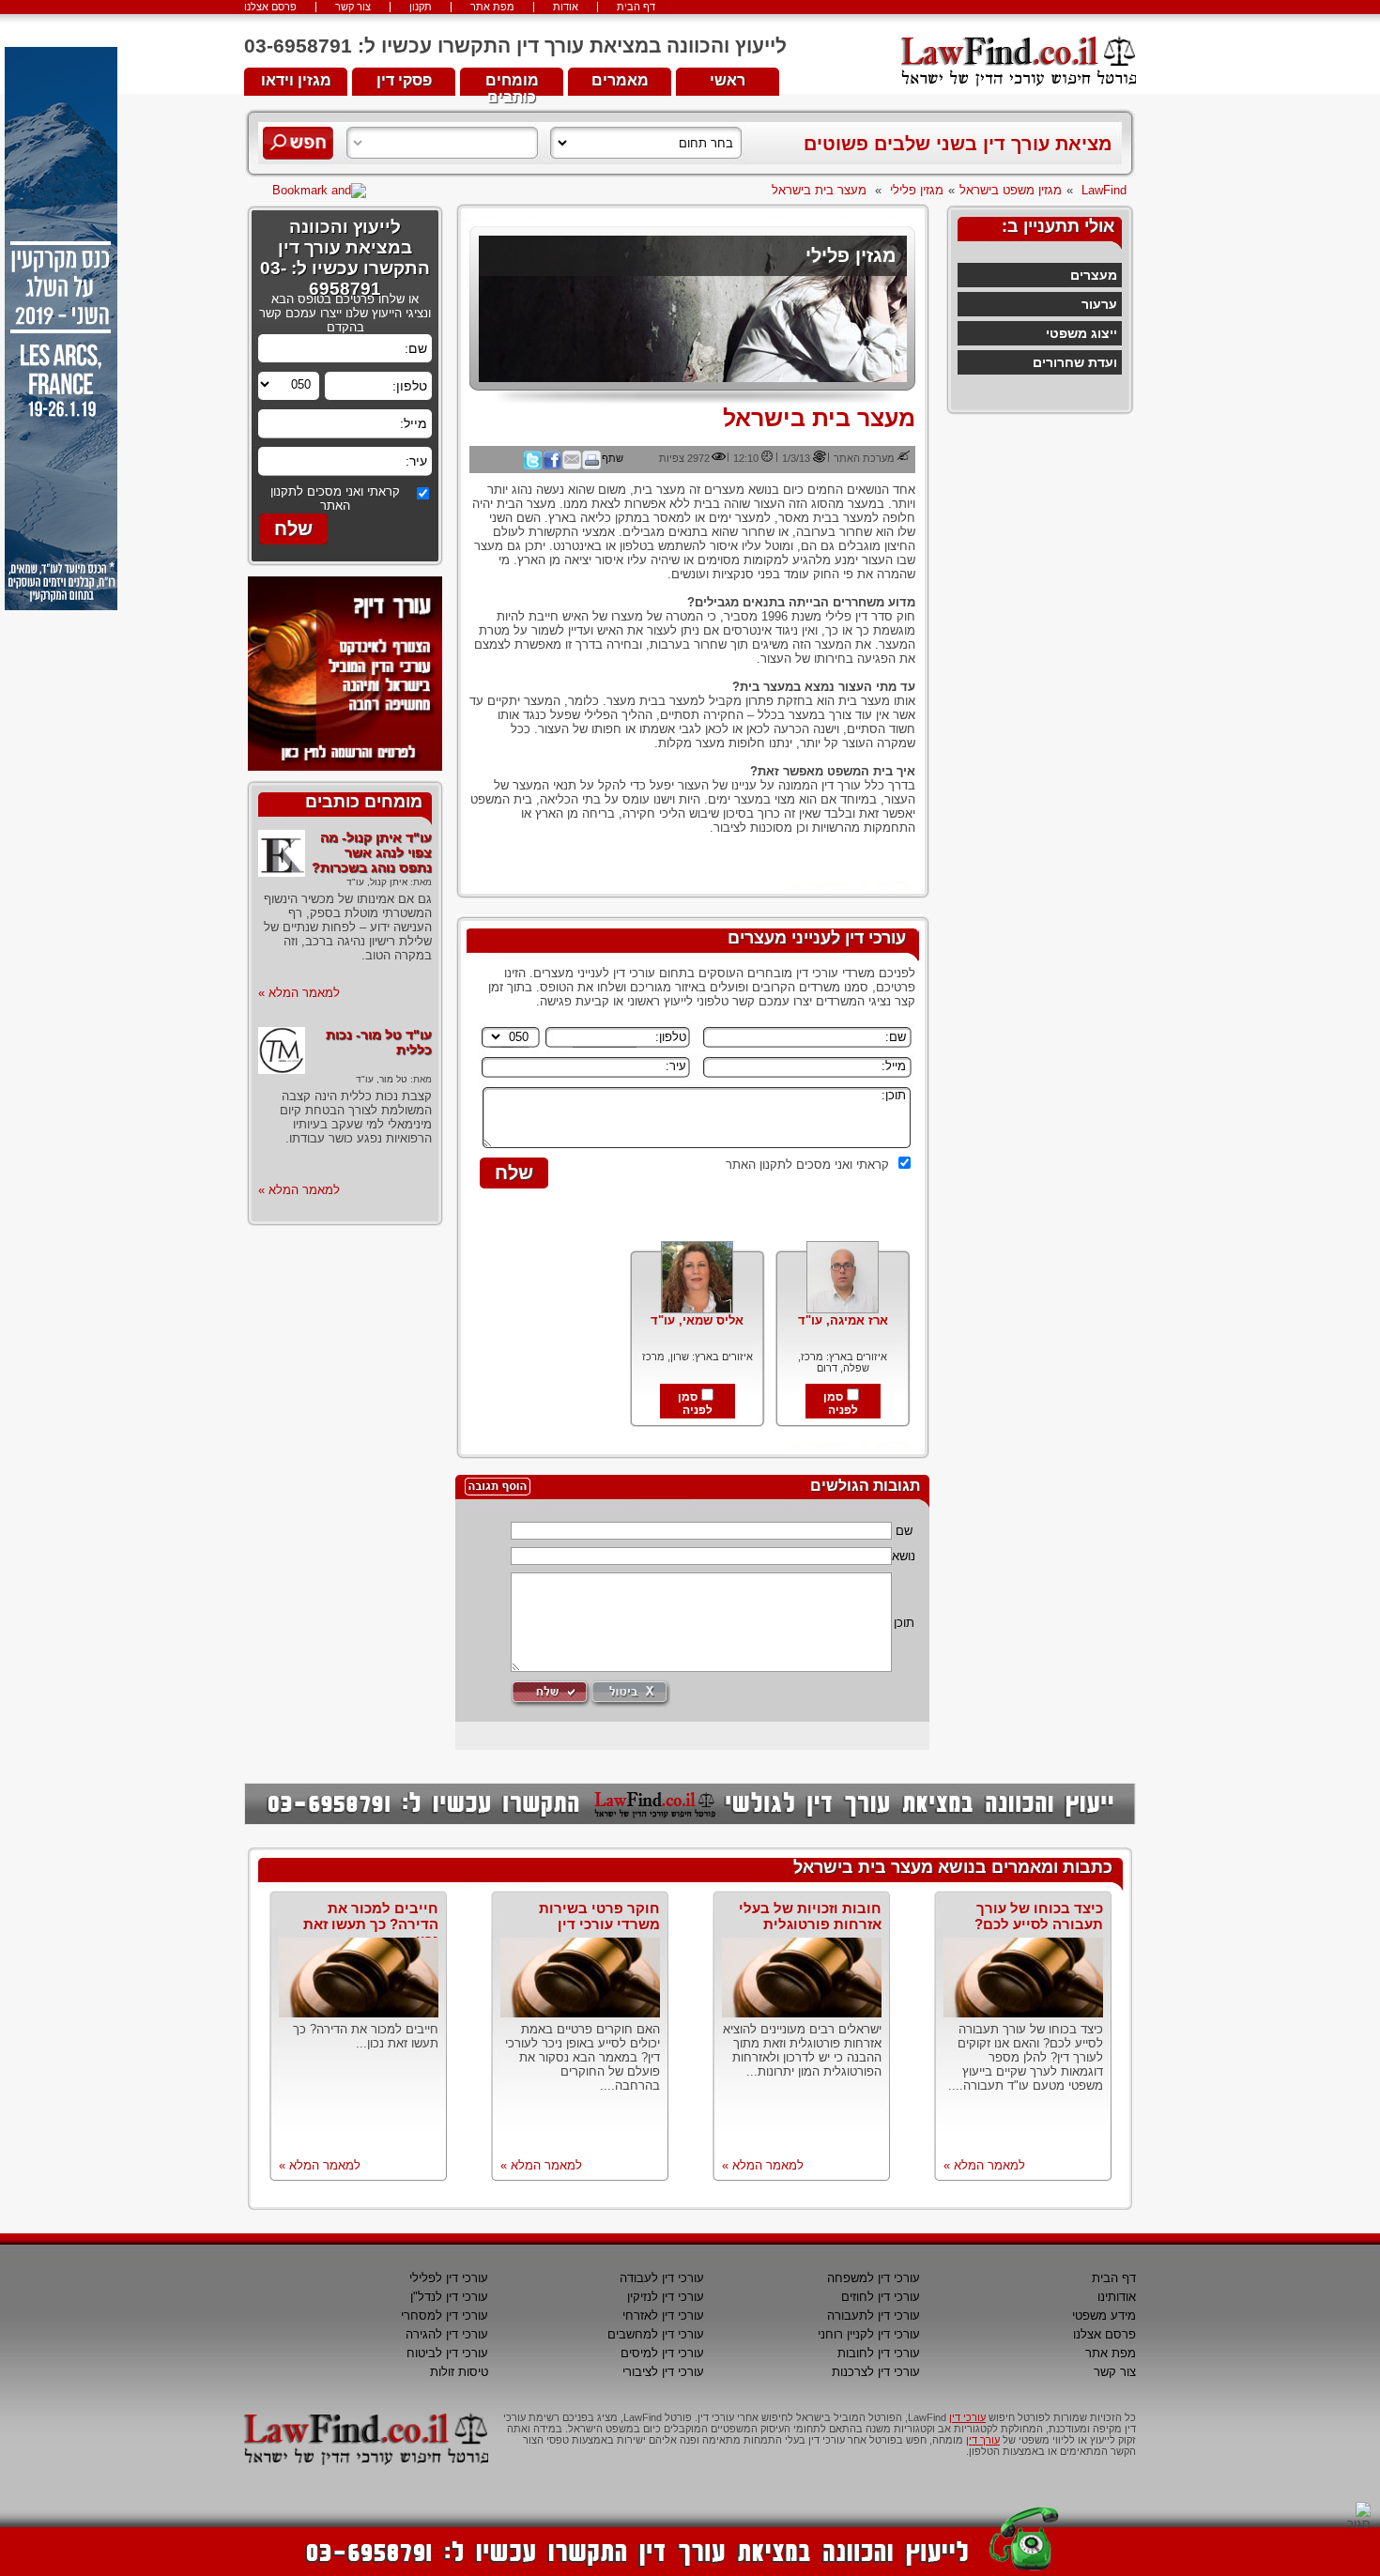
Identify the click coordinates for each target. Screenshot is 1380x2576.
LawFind (1104, 190)
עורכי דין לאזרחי (663, 2315)
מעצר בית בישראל (819, 190)
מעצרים (1094, 275)
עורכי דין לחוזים (881, 2297)
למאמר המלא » (299, 993)
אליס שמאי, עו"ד (697, 1320)
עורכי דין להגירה (447, 2334)
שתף (613, 458)
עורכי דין (967, 2417)
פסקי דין (404, 80)
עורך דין (983, 2440)
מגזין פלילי (917, 190)
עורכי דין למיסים (662, 2353)
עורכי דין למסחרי (445, 2315)
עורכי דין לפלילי (449, 2278)
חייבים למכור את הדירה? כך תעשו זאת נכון (371, 1924)
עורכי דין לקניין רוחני (869, 2334)
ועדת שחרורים (1075, 362)
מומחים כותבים (512, 84)
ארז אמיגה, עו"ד (843, 1320)
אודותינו (1117, 2297)
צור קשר (353, 7)
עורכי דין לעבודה (662, 2278)
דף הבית (636, 7)
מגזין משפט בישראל (1011, 190)
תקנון (421, 7)
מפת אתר (492, 7)
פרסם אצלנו (270, 7)
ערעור (1099, 304)
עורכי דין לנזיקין (666, 2297)
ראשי (728, 80)
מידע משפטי (1104, 2315)
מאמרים (620, 80)
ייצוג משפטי (1081, 333)
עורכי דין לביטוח (447, 2353)
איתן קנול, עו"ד (377, 882)
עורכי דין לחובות (879, 2353)
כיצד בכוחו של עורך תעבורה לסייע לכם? (1039, 1916)
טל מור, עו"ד (382, 1079)
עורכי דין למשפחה (874, 2278)
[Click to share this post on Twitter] (532, 466)
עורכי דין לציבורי (663, 2372)
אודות (566, 7)
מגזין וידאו (296, 80)
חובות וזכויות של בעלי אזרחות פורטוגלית (810, 1916)
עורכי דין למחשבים (656, 2334)
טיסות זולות (459, 2372)
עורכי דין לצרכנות (876, 2372)
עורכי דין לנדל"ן (449, 2297)
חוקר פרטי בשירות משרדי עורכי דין (599, 1916)
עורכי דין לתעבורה (874, 2315)
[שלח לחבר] (572, 466)
